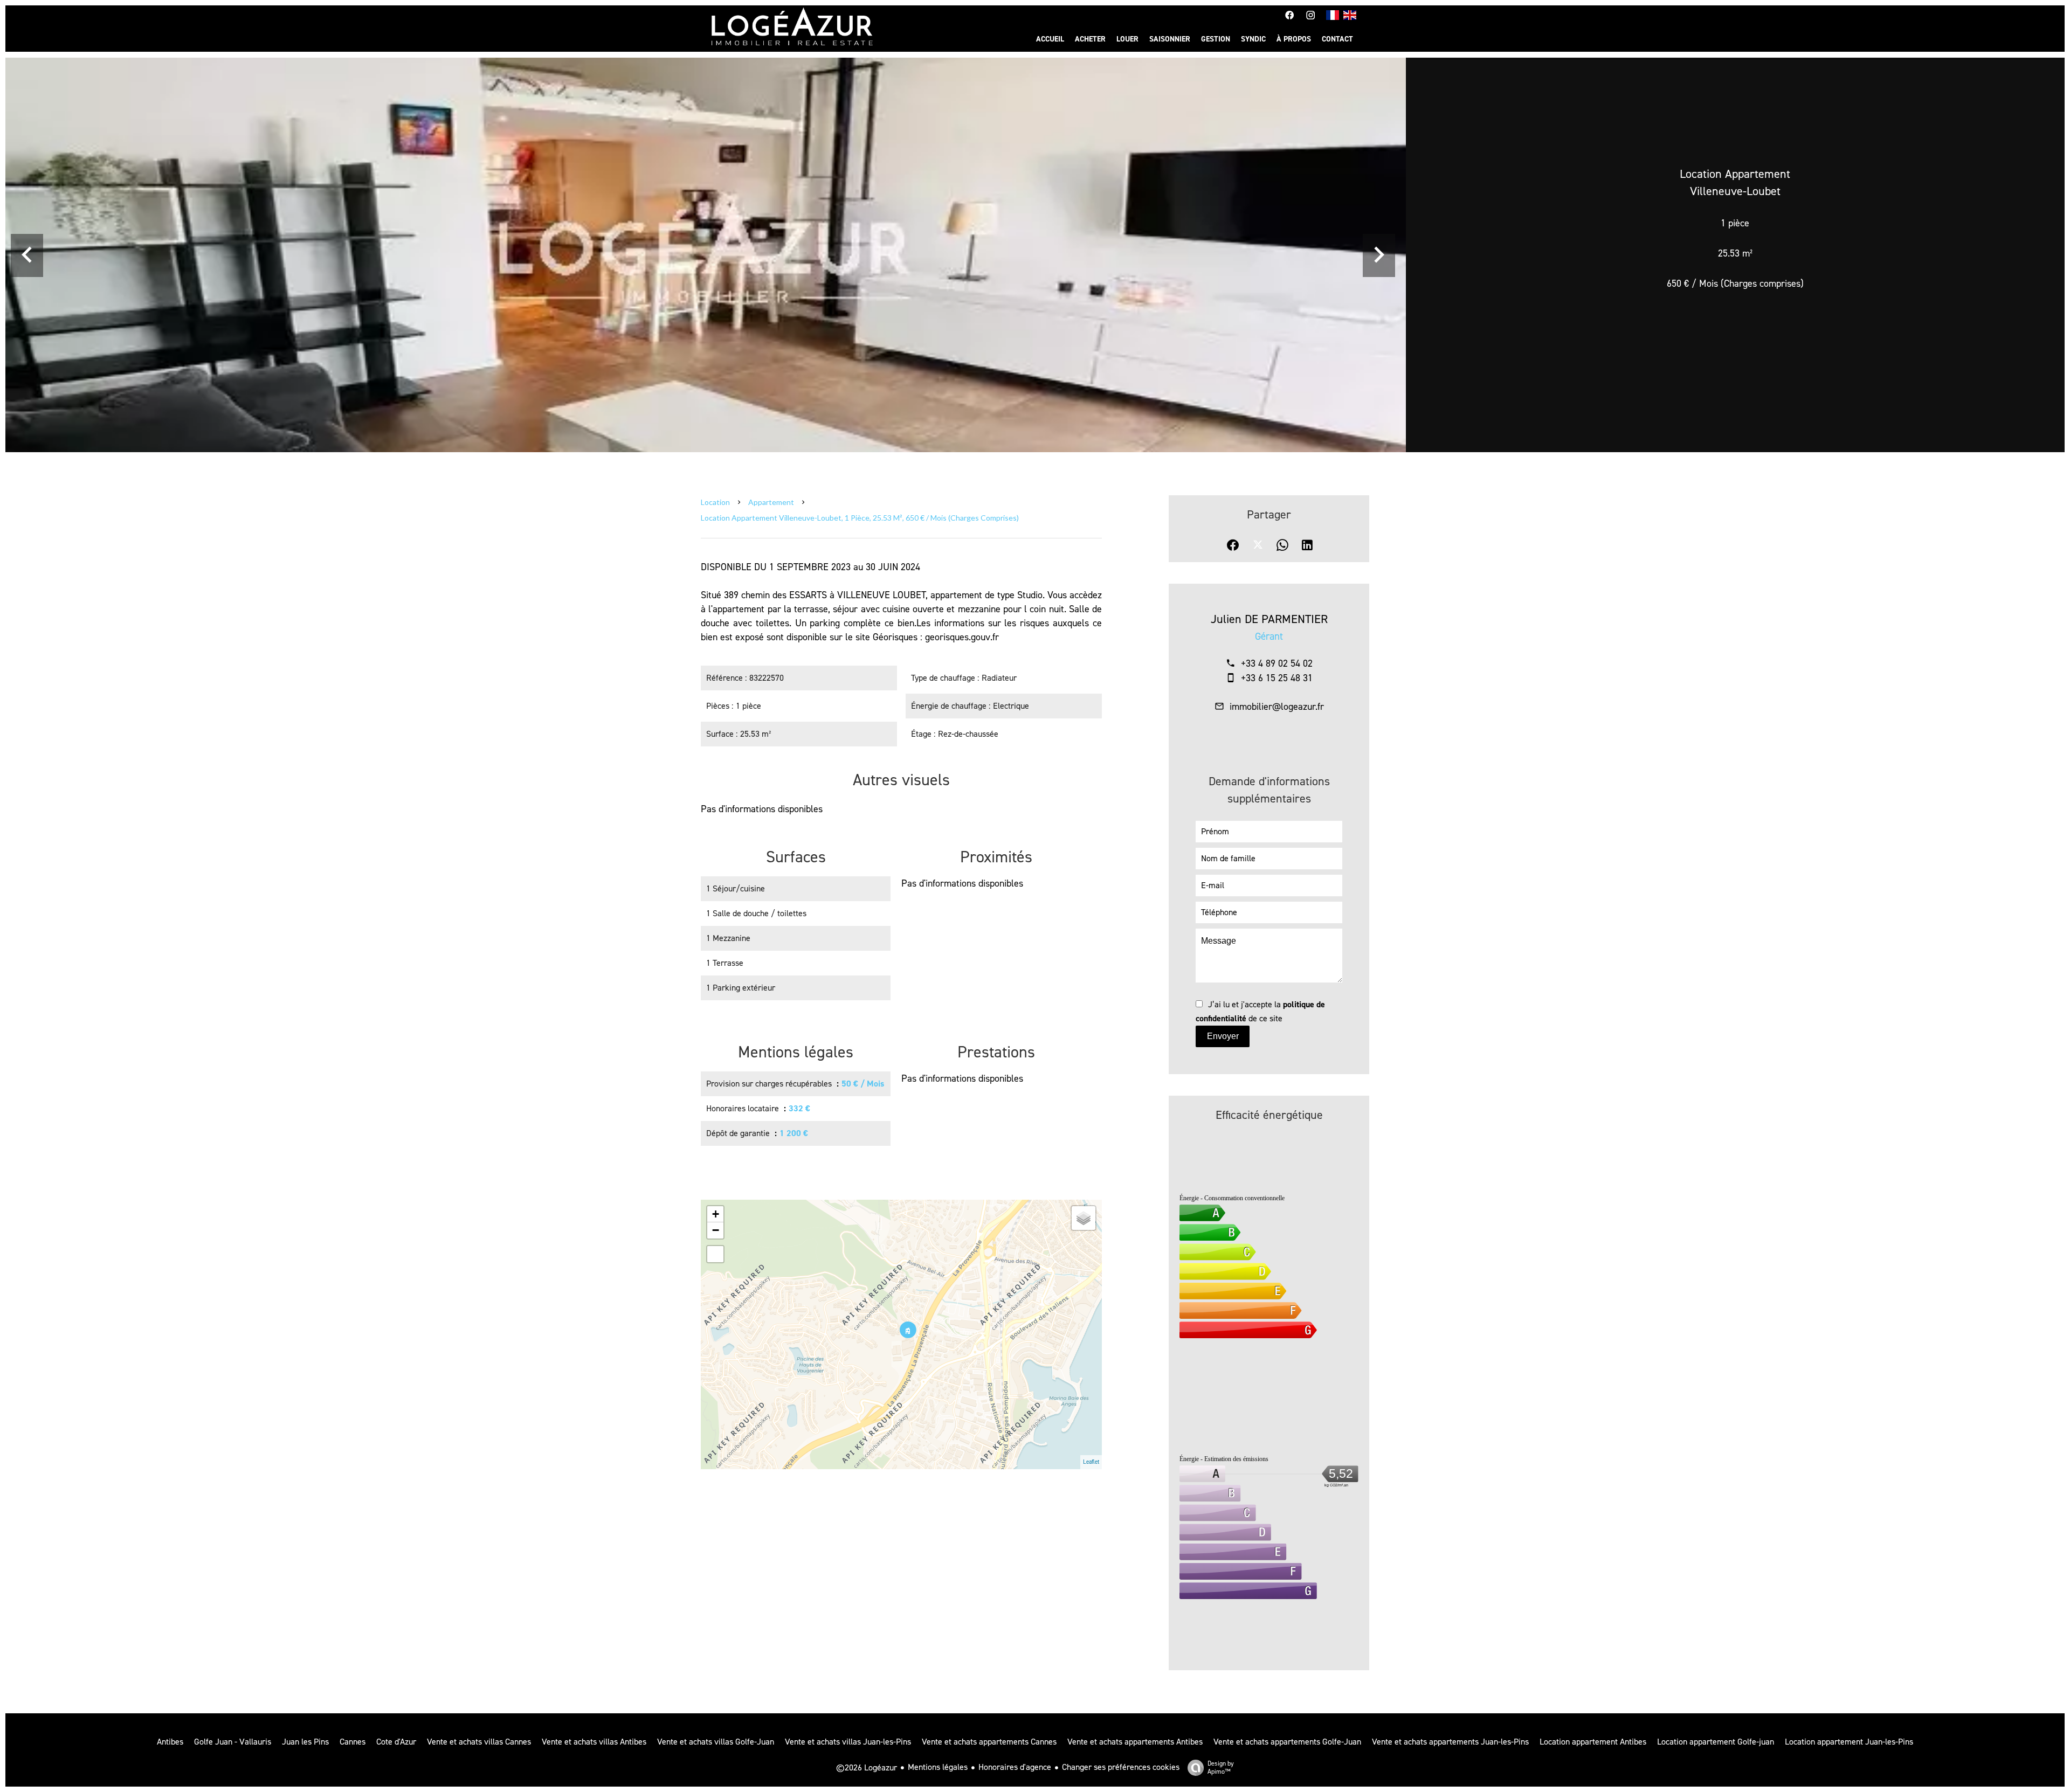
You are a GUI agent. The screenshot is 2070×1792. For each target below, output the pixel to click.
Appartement (771, 502)
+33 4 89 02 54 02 (1277, 663)
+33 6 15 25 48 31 (1277, 678)
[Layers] (1084, 1218)
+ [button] (716, 1214)
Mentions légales (938, 1767)
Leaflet (1091, 1462)
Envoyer (1223, 1036)
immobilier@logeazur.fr (1277, 707)
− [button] (716, 1230)
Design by (1221, 1767)
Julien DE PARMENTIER (1269, 619)
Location (715, 502)
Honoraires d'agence (1015, 1767)
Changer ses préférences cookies (1121, 1767)
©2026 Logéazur (867, 1767)
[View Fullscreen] (715, 1254)
